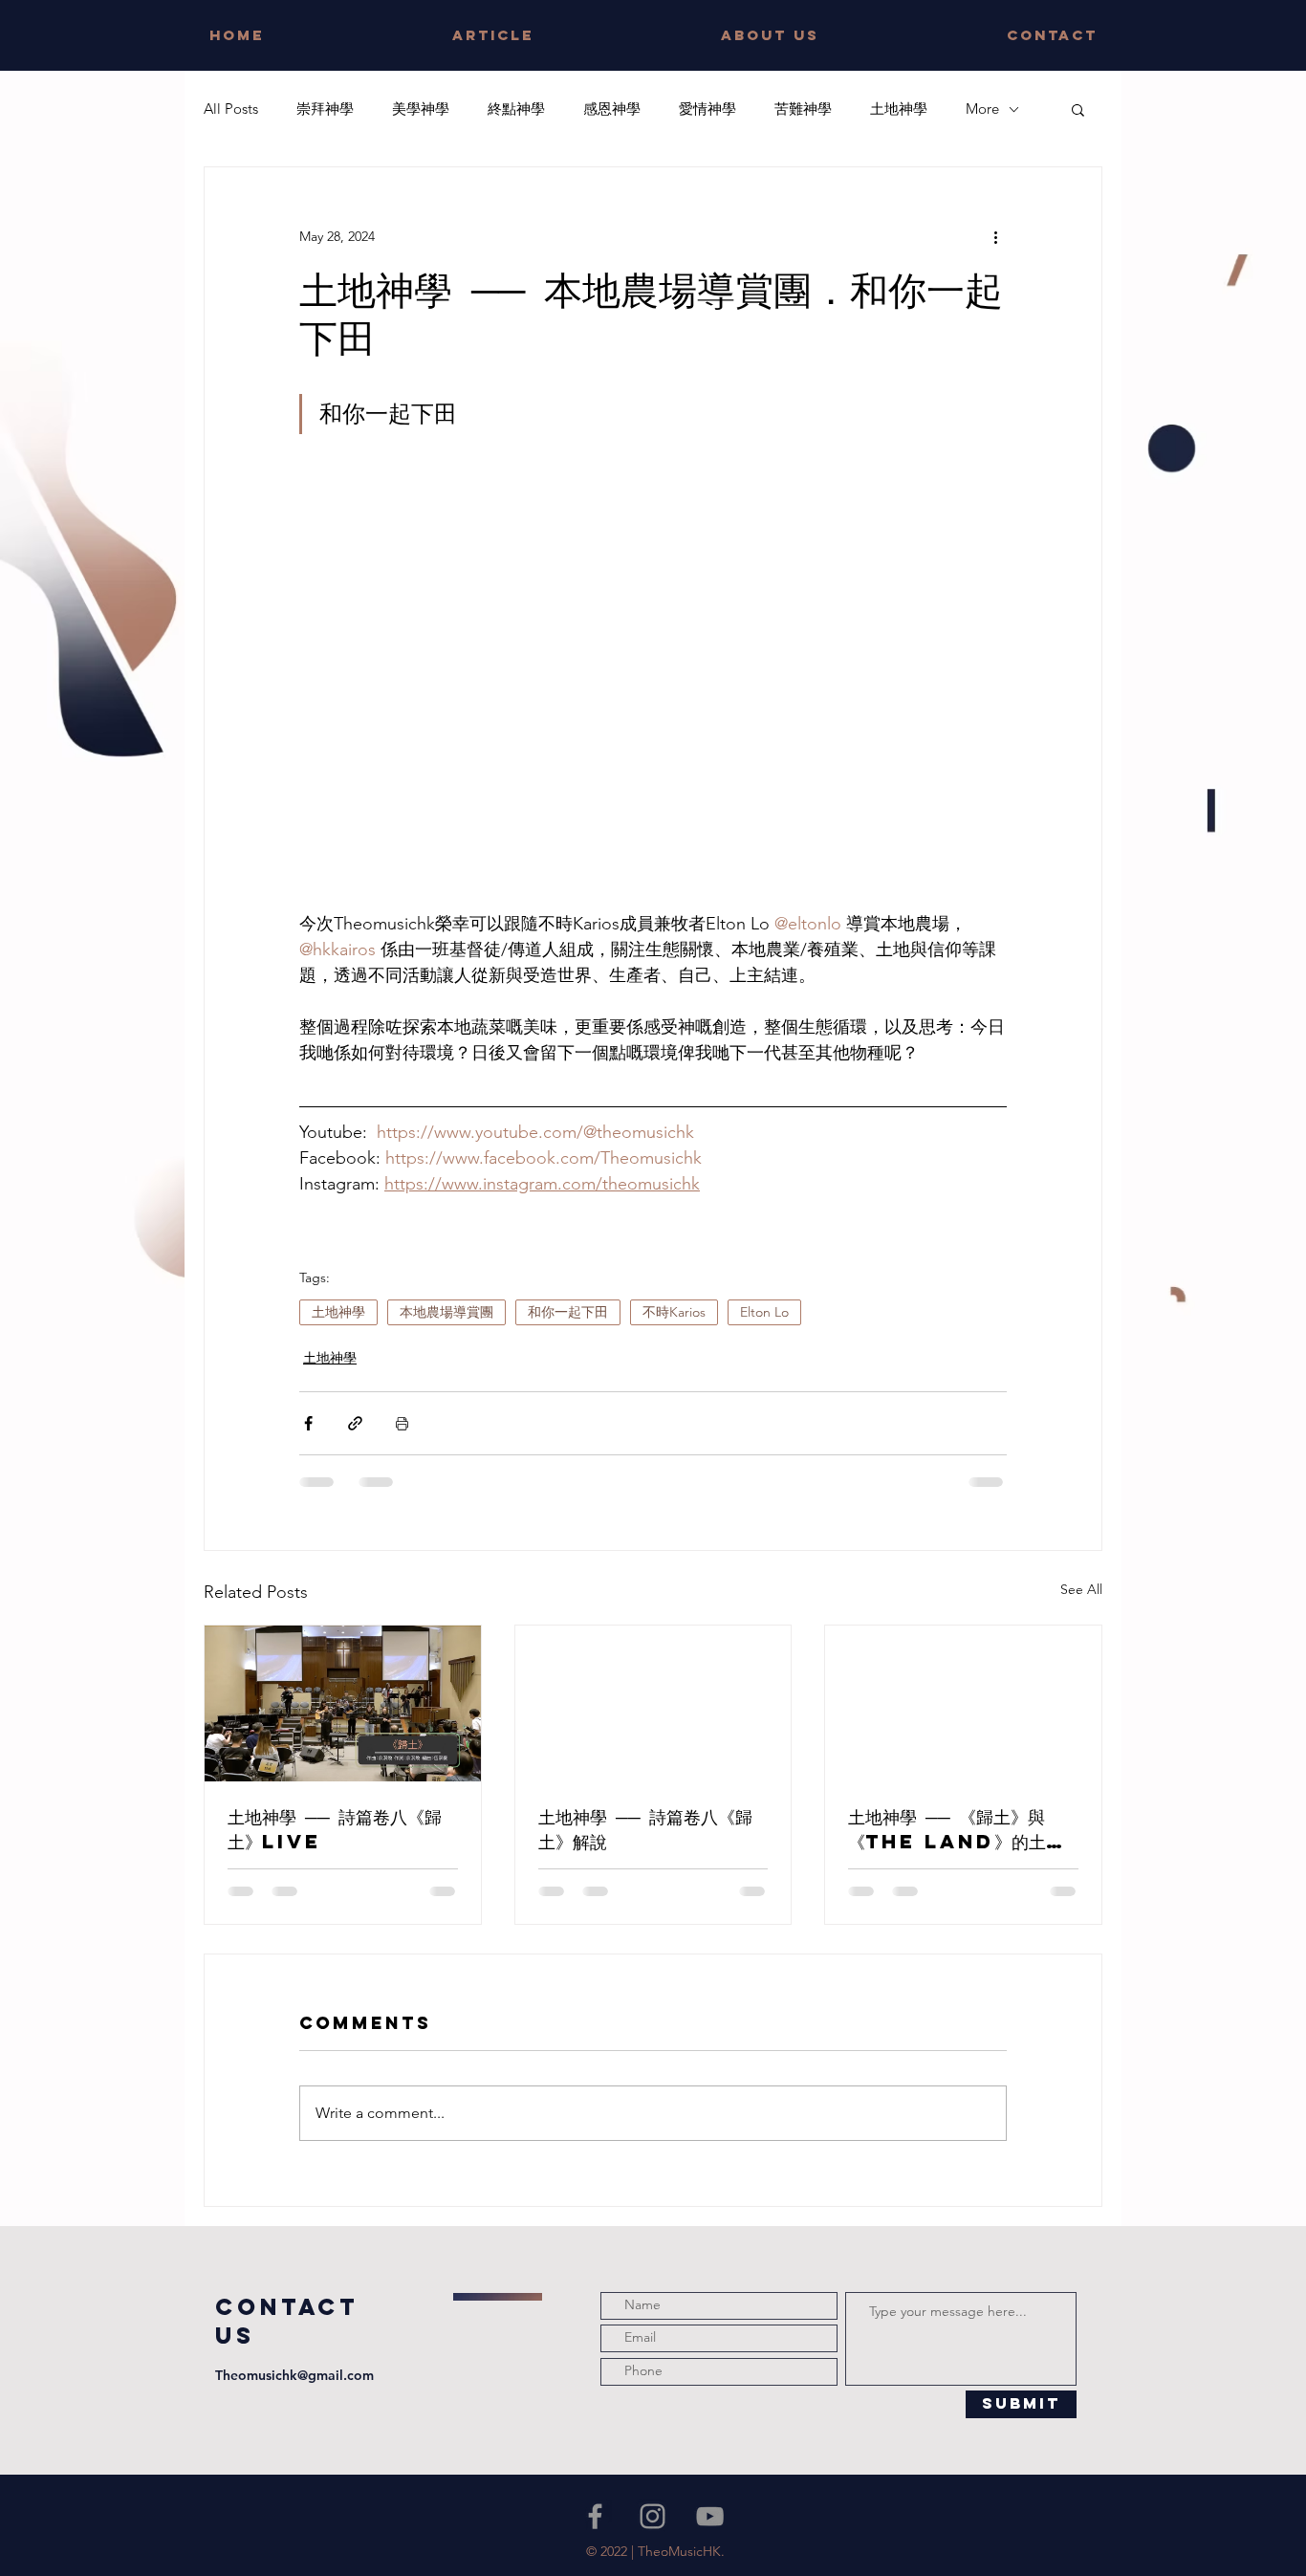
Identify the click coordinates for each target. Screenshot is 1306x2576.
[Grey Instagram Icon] (653, 2516)
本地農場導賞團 (446, 1312)
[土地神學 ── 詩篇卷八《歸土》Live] (343, 1703)
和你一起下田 (568, 1312)
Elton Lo (764, 1312)
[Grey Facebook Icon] (595, 2516)
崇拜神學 (325, 109)
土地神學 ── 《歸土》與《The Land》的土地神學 (956, 1829)
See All (1081, 1589)
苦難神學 (803, 109)
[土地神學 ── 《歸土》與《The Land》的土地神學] (963, 1703)
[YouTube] (710, 2516)
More (982, 109)
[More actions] (995, 236)
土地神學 (899, 109)
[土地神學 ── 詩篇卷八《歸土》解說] (653, 1703)
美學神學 (421, 109)
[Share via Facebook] (308, 1423)
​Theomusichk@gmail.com (294, 2375)
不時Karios (674, 1312)
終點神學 (516, 109)
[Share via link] (355, 1423)
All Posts (231, 109)
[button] (1078, 109)
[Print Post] (402, 1423)
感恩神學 (612, 109)
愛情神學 (707, 109)
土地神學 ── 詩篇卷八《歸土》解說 (645, 1829)
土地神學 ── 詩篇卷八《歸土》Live (335, 1829)
